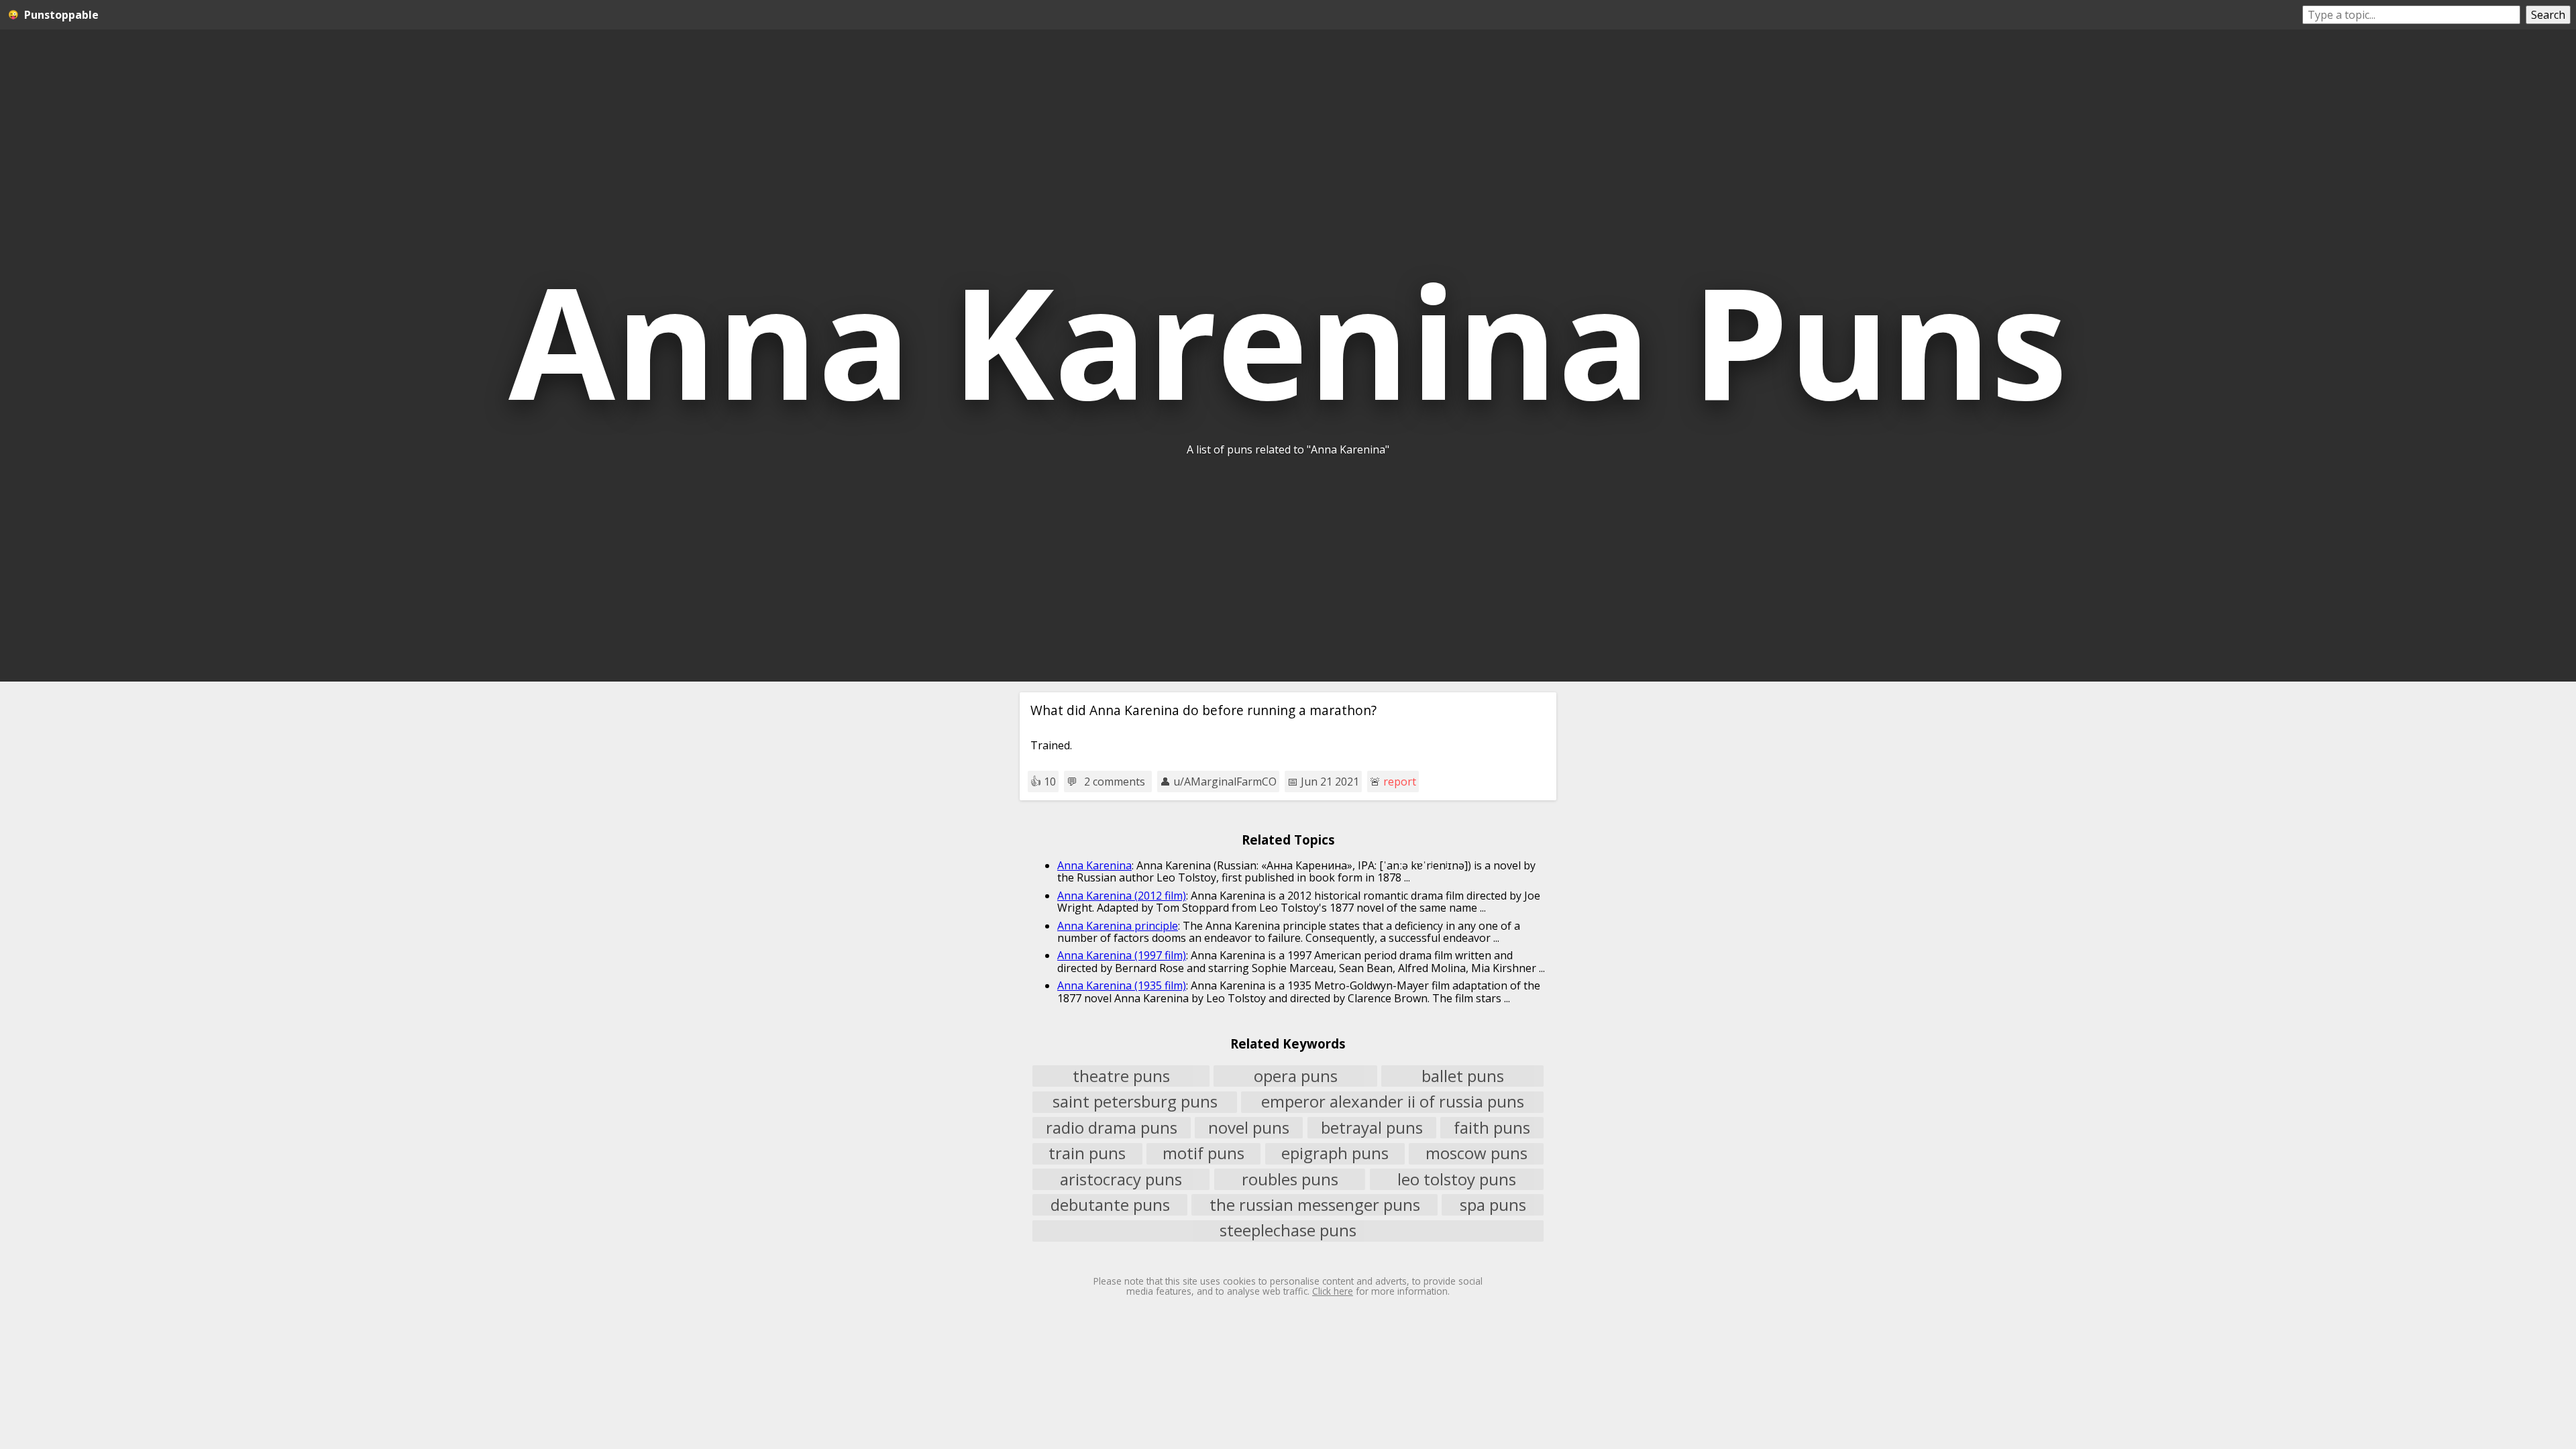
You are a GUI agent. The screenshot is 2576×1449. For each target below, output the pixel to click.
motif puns (1203, 1154)
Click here (1333, 1291)
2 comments (1115, 782)
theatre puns (1121, 1076)
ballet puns (1463, 1076)
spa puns (1493, 1205)
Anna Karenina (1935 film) (1122, 985)
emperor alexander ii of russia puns (1393, 1102)
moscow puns (1477, 1154)
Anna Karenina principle (1118, 926)
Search (2548, 15)
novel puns (1249, 1128)
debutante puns (1110, 1205)
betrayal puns (1372, 1128)
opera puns (1296, 1076)
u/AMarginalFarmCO (1225, 782)
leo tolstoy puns (1457, 1179)
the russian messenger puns (1315, 1205)
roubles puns (1290, 1179)
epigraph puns (1335, 1154)
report (1400, 782)
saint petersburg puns (1135, 1102)
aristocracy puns (1121, 1179)
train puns (1087, 1154)
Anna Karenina (1094, 865)
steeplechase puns (1288, 1231)
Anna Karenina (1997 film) (1122, 955)
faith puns (1492, 1128)
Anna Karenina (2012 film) (1122, 896)
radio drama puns (1112, 1128)
